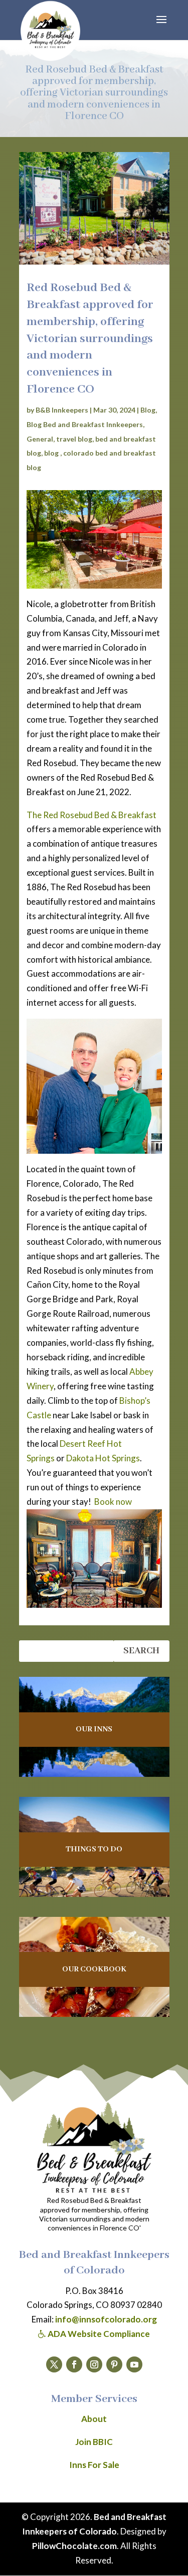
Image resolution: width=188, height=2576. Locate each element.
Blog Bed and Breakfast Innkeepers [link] (85, 424)
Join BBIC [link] (94, 2442)
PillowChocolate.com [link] (74, 2546)
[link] (51, 31)
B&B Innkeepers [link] (62, 410)
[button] (161, 26)
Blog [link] (148, 410)
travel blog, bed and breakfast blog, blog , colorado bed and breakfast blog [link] (91, 453)
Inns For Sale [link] (94, 2465)
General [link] (40, 439)
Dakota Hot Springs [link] (103, 1458)
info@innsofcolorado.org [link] (106, 2319)
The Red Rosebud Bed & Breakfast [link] (91, 815)
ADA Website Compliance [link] (98, 2334)
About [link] (94, 2419)
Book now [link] (113, 1502)
